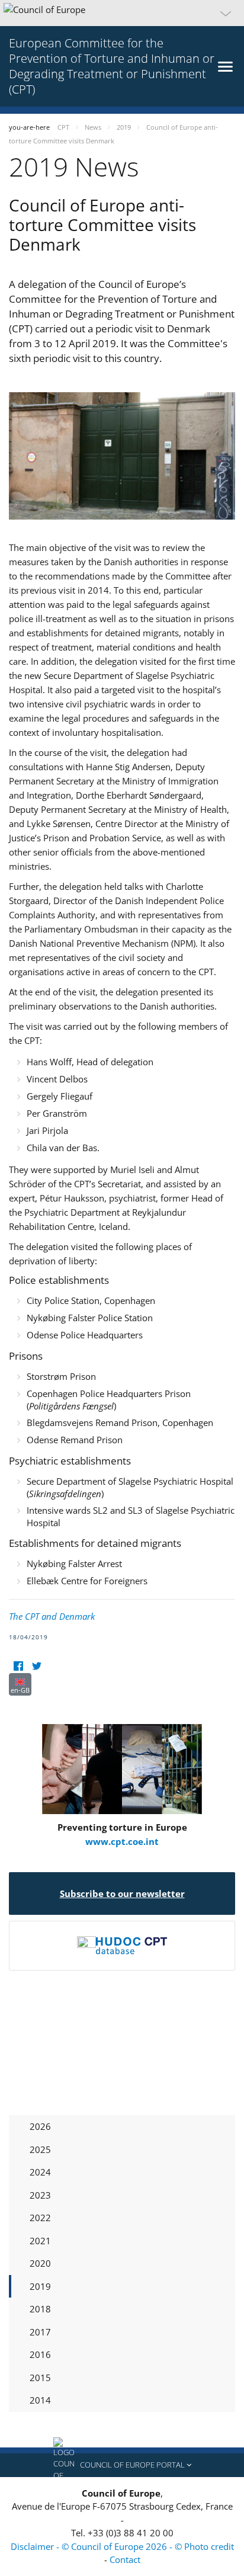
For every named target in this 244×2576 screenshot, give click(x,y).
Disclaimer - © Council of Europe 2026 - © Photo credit (122, 2546)
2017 (40, 2332)
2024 (40, 2172)
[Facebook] (18, 1666)
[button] (122, 13)
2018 (40, 2309)
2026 (40, 2126)
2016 (40, 2354)
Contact (125, 2559)
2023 (40, 2195)
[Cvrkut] (36, 1666)
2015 (40, 2378)
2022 (40, 2218)
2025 (40, 2149)
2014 (40, 2400)
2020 (40, 2263)
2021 (40, 2241)
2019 (40, 2286)
